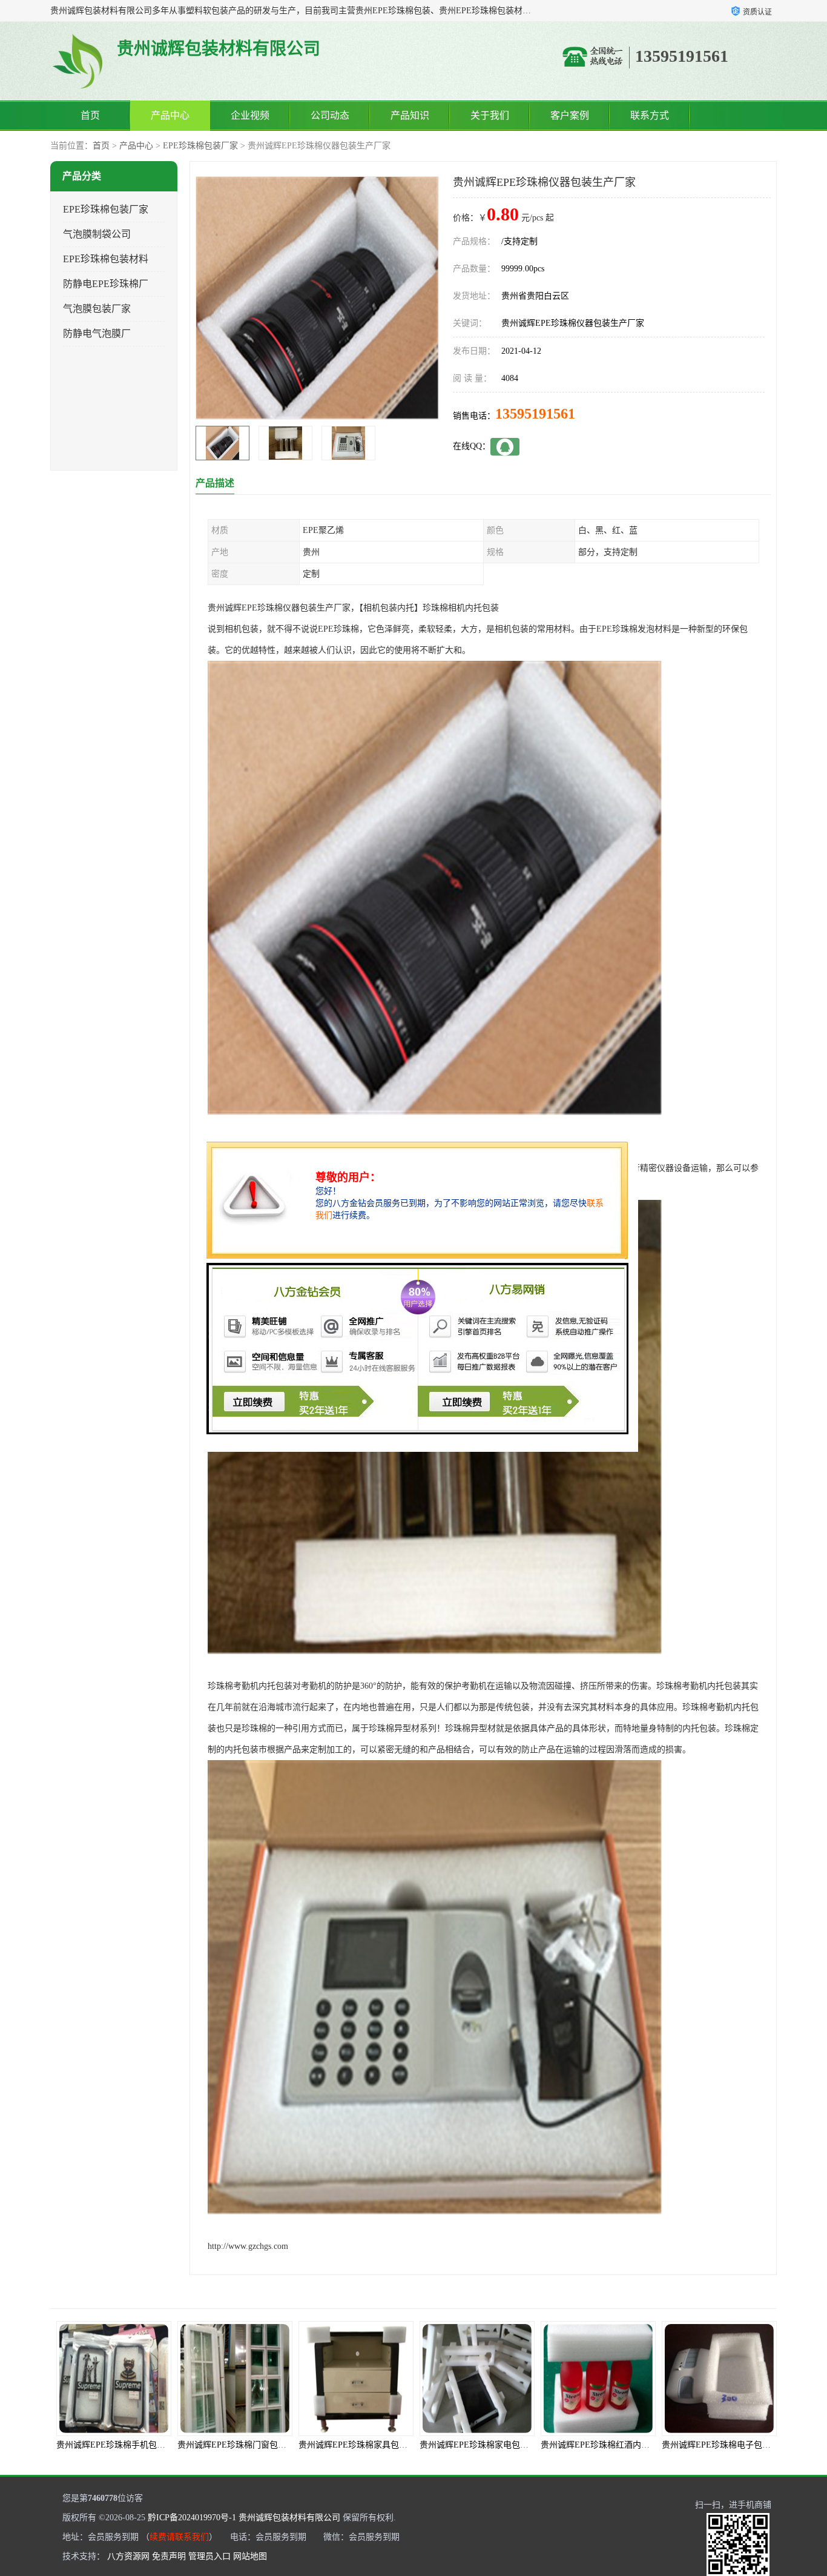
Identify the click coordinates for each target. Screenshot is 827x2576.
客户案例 (570, 115)
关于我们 (490, 115)
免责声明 (169, 2556)
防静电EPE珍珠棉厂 (106, 284)
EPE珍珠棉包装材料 (106, 259)
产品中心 (170, 115)
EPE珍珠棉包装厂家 (200, 146)
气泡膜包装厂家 (97, 309)
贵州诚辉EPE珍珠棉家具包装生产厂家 (249, 2445)
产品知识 (410, 115)
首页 (90, 115)
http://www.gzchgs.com (248, 2246)
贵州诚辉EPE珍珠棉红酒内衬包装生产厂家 (499, 2445)
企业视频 (250, 115)
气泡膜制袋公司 (97, 234)
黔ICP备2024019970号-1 (192, 2518)
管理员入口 (209, 2556)
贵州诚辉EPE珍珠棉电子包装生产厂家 (612, 2445)
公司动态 (330, 115)
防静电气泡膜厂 (97, 333)
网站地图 (250, 2556)
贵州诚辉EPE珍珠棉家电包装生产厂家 (370, 2445)
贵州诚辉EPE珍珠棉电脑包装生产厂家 (733, 2445)
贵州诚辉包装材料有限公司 (289, 2518)
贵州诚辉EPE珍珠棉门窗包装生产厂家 (128, 2445)
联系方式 (650, 115)
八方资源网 (128, 2556)
